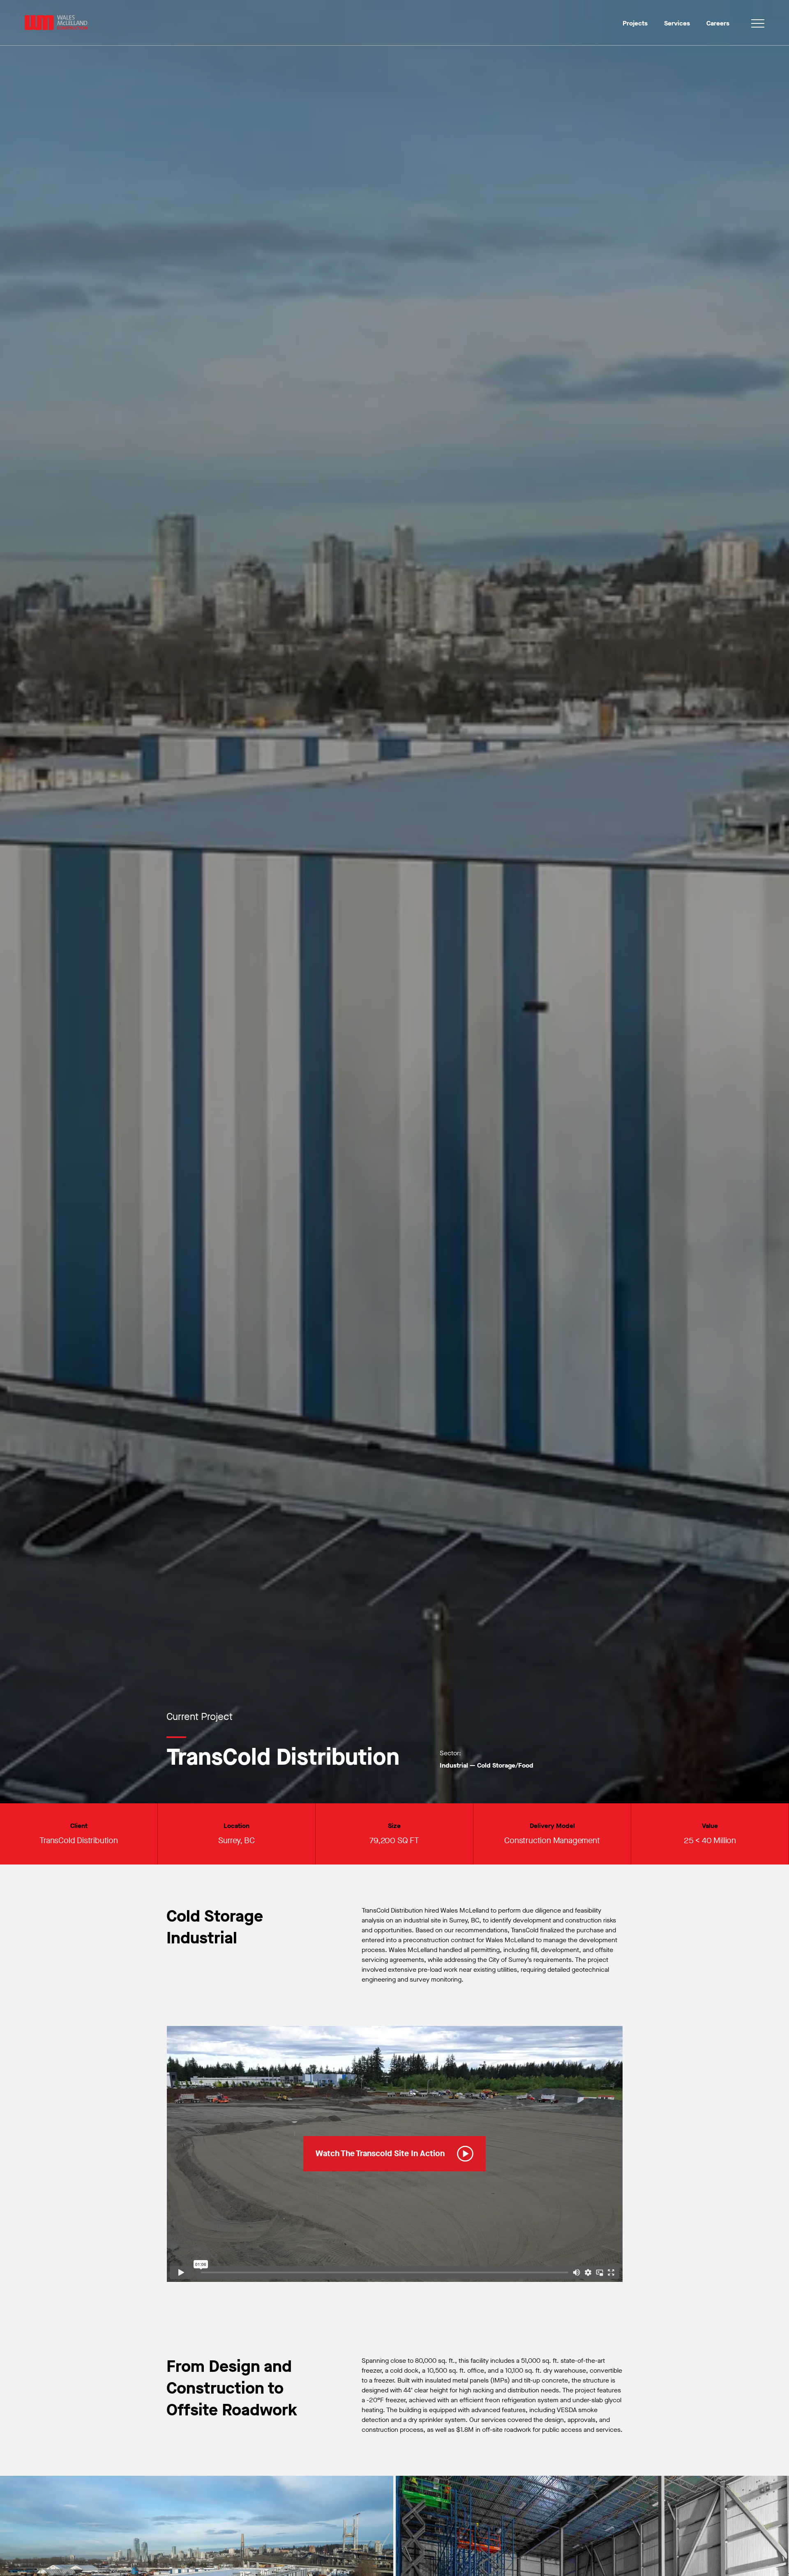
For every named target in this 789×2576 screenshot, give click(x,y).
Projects (635, 23)
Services (677, 23)
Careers (718, 23)
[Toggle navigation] (758, 25)
